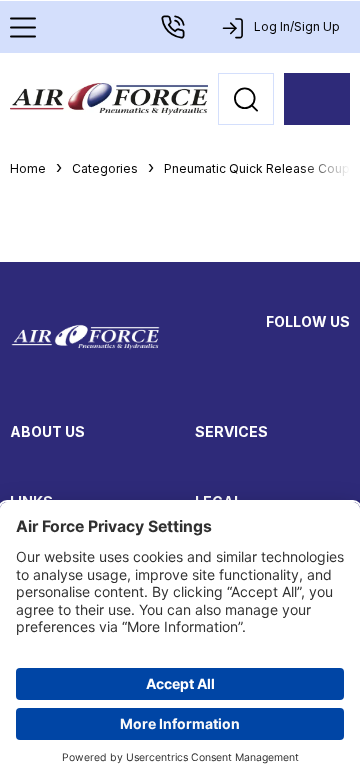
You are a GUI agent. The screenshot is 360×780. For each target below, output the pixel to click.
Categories (105, 168)
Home (28, 168)
